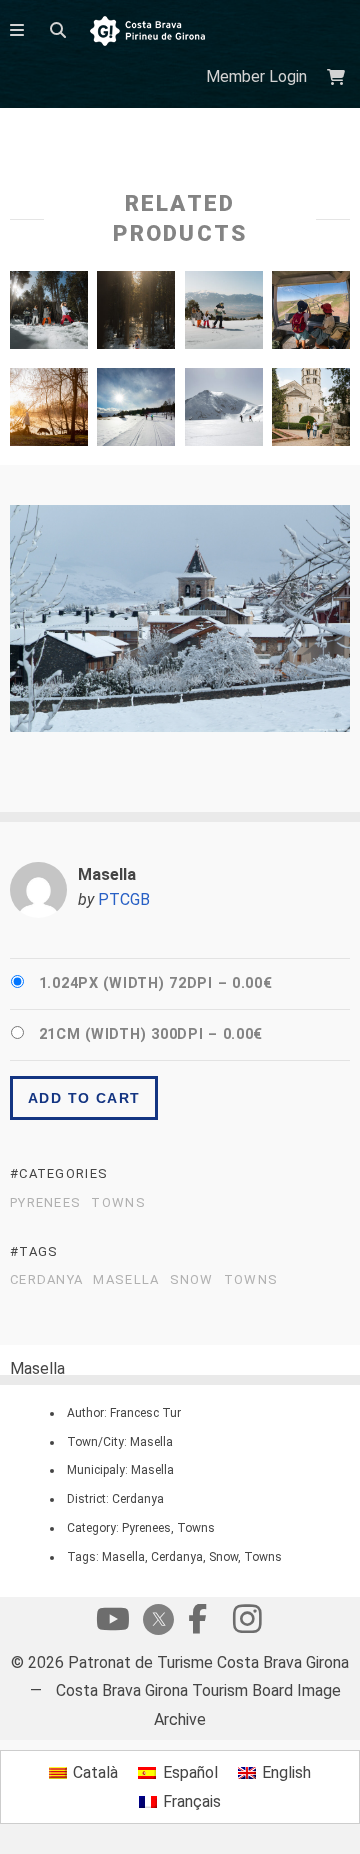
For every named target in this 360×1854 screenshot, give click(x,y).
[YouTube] (113, 1624)
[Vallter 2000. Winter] (224, 412)
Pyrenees (45, 1203)
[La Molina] (311, 315)
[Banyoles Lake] (49, 412)
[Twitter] (155, 1621)
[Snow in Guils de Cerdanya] (136, 315)
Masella (126, 1280)
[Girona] (311, 412)
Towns (118, 1203)
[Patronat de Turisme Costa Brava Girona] (147, 32)
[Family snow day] (224, 315)
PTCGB (124, 899)
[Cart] (338, 77)
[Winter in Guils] (49, 315)
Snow (192, 1280)
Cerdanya (46, 1280)
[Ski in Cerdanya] (136, 412)
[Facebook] (197, 1624)
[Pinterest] (247, 1624)
